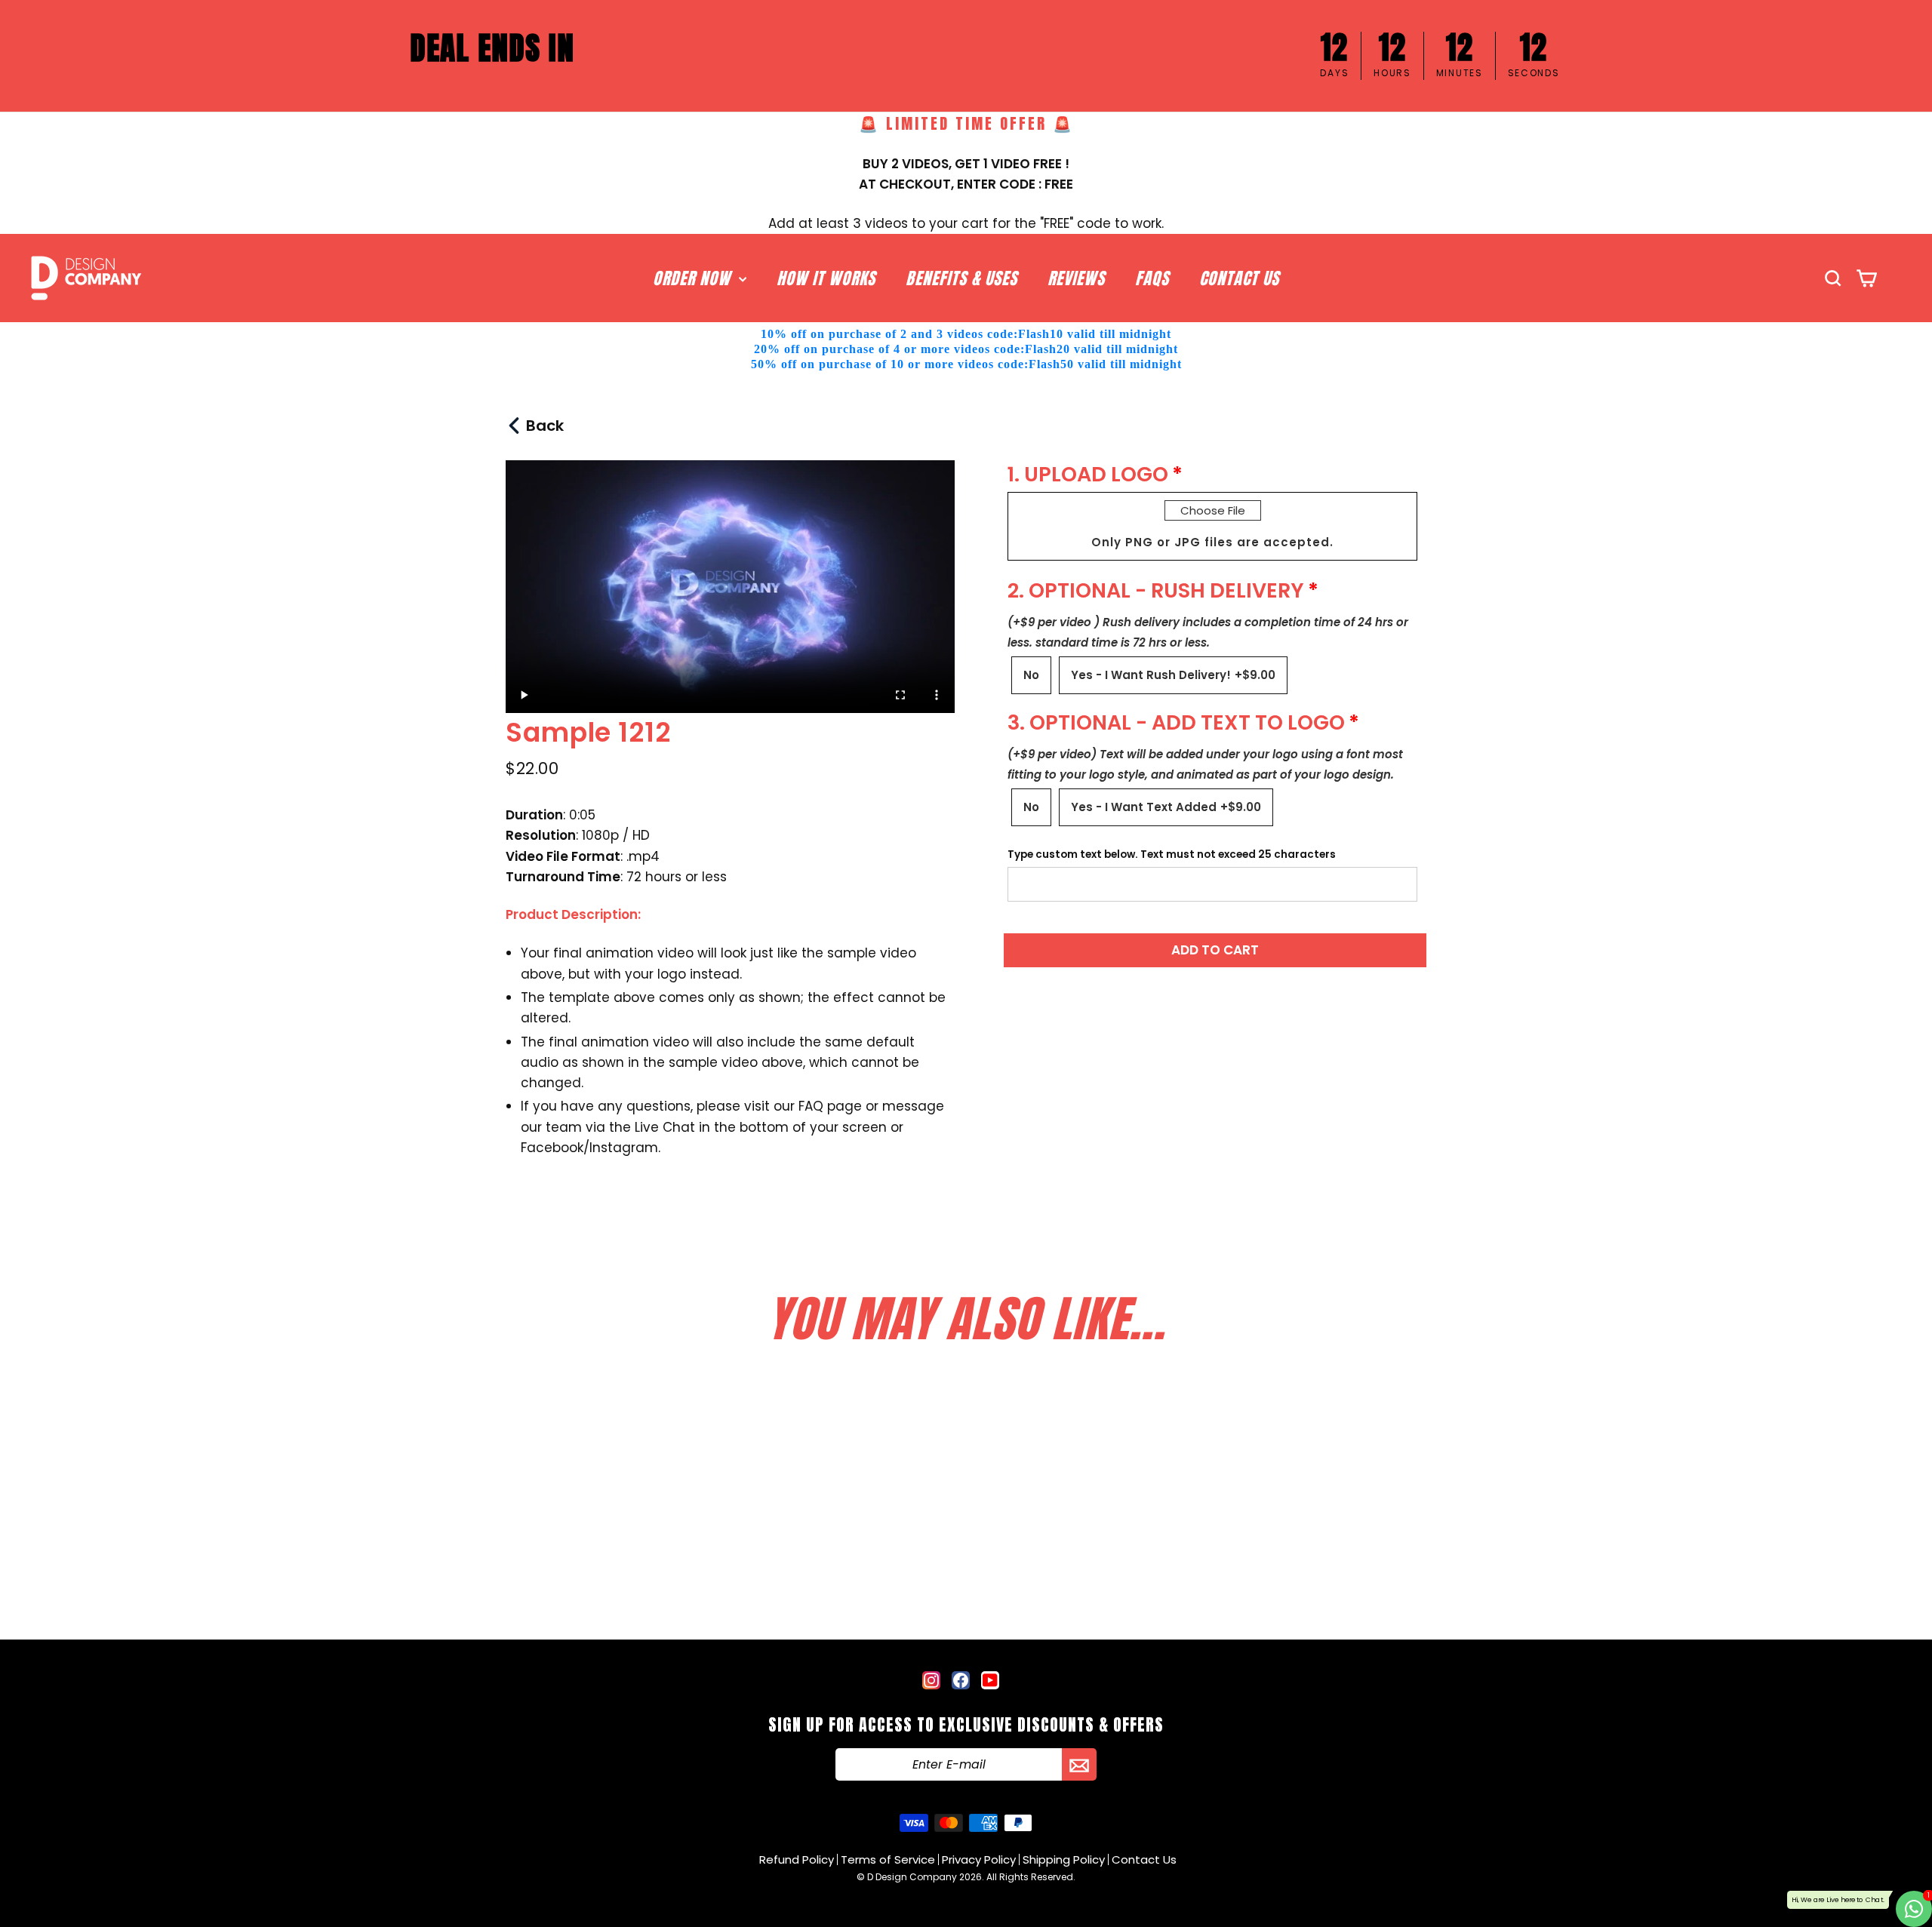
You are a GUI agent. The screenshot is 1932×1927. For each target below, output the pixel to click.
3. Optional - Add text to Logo (1176, 722)
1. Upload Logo (1088, 474)
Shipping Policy (1064, 1859)
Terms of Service (888, 1859)
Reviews (1076, 278)
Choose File (1213, 510)
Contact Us (1239, 278)
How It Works (826, 278)
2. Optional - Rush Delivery (1156, 590)
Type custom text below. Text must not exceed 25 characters (1172, 855)
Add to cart (1215, 950)
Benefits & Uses (961, 278)
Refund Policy (797, 1859)
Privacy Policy (979, 1859)
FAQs (1152, 278)
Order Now (694, 278)
